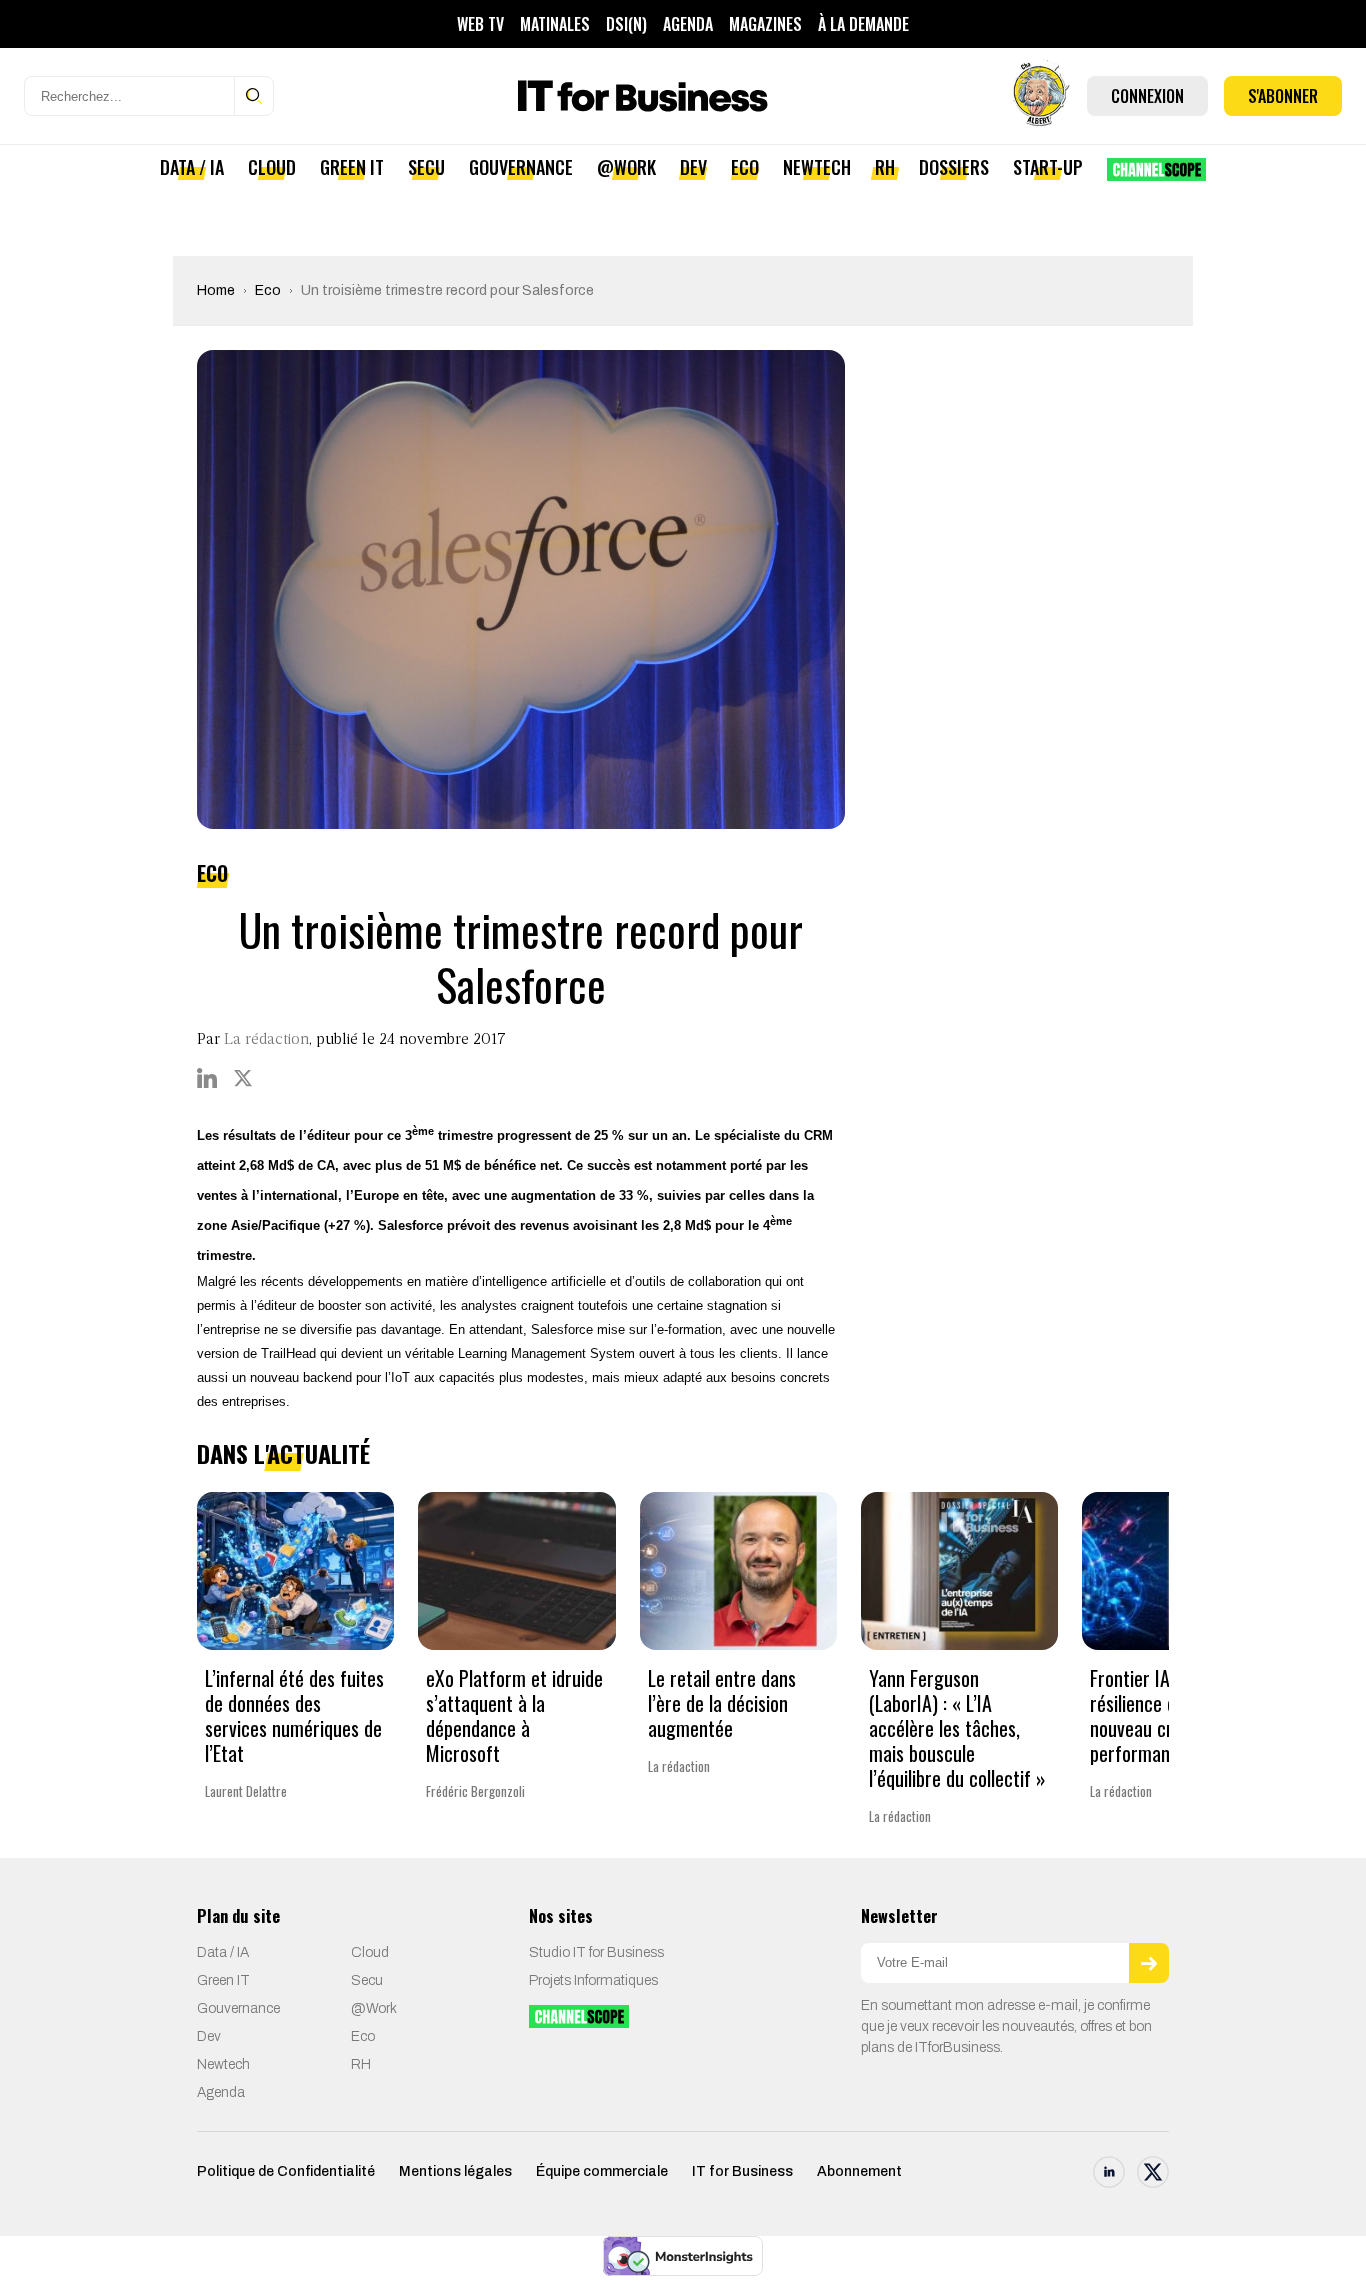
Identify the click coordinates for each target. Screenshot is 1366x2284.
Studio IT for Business (596, 1952)
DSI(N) (626, 24)
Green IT (352, 167)
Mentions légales (455, 2171)
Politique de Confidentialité (286, 2171)
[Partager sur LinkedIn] (207, 1078)
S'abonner (1283, 96)
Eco (745, 167)
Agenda (688, 24)
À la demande (863, 24)
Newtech (817, 167)
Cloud (272, 167)
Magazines (765, 24)
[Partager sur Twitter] (243, 1078)
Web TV (480, 24)
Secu (426, 167)
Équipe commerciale (602, 2171)
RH (885, 167)
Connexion (1147, 96)
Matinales (555, 24)
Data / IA (192, 167)
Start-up (1048, 167)
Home (216, 290)
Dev (693, 167)
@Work (626, 167)
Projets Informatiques (593, 1980)
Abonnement (859, 2171)
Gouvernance (521, 167)
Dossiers (954, 167)
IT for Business (742, 2171)
